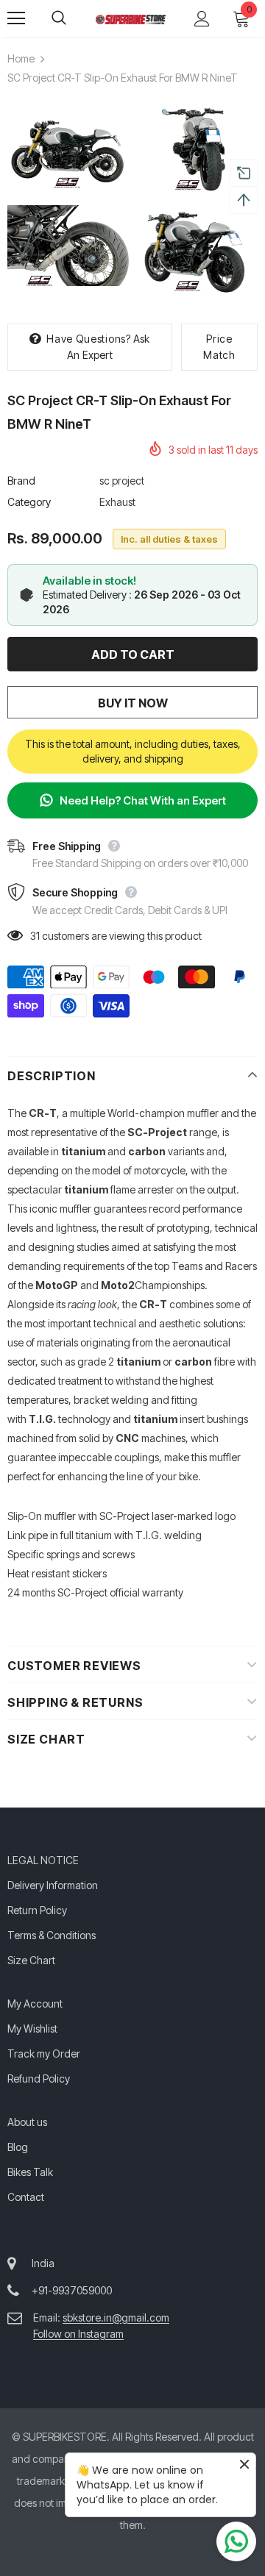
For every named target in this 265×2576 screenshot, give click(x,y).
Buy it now (133, 703)
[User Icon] (202, 19)
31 (35, 936)
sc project (122, 481)
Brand (21, 481)
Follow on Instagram (78, 2334)
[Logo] (131, 18)
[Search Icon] (74, 18)
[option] (68, 201)
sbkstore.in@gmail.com (116, 2318)
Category (29, 502)
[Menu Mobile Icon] (16, 18)
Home (21, 58)
